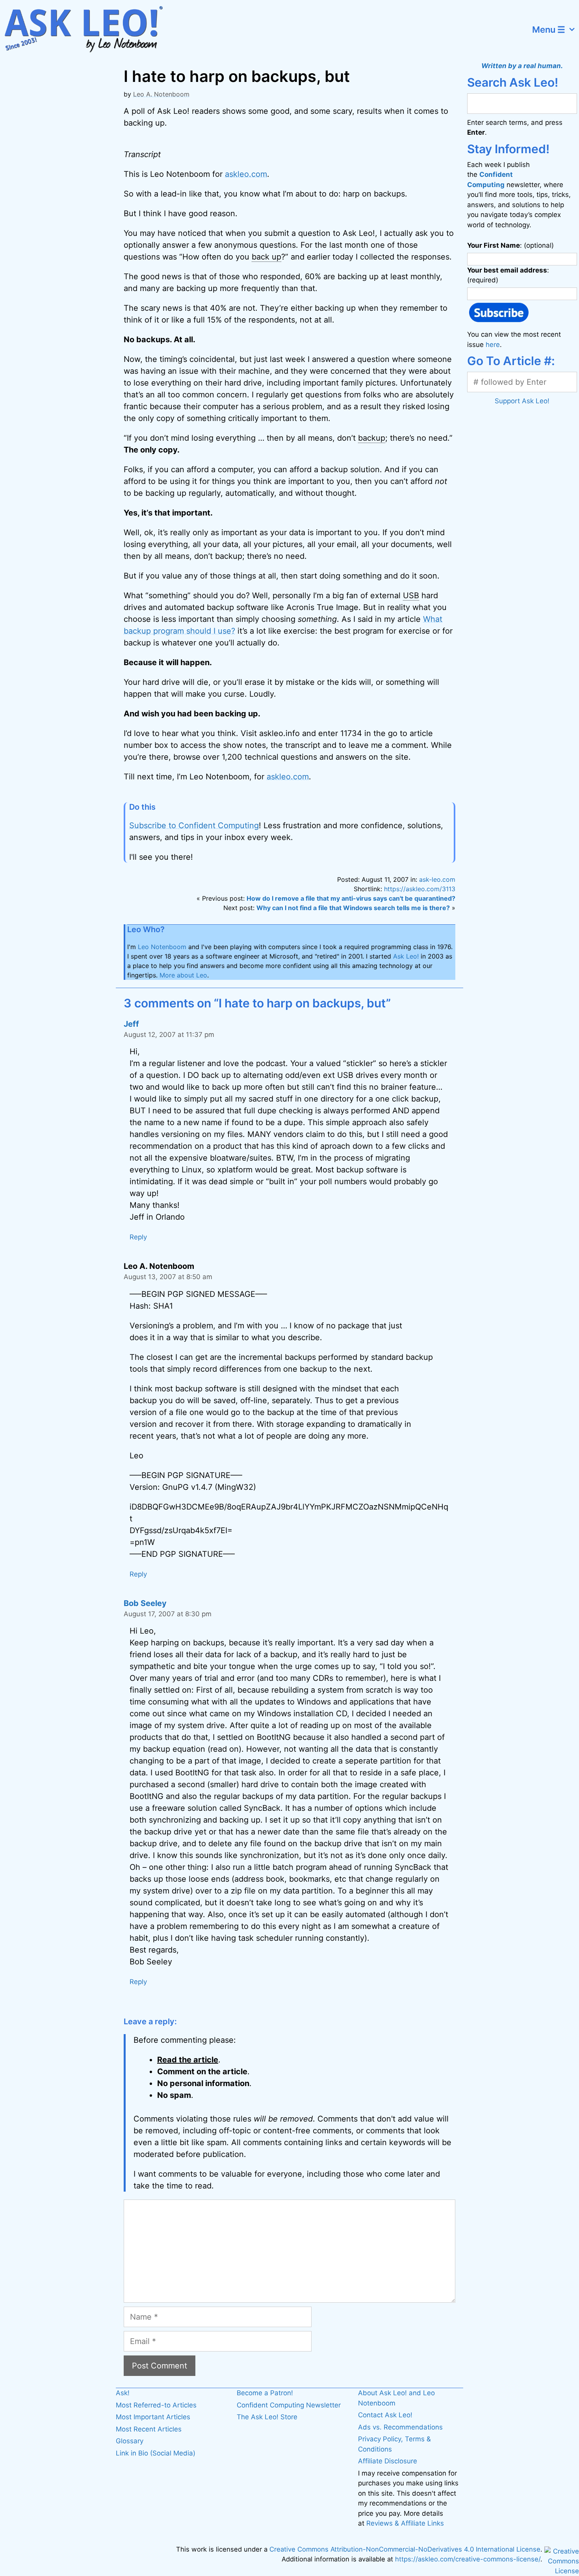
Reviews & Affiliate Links (405, 2523)
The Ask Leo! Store (267, 2417)
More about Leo (183, 975)
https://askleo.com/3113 (420, 889)
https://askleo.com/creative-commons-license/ (468, 2559)
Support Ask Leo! (522, 401)
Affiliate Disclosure (388, 2461)
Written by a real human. (522, 66)
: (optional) (510, 245)
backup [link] (372, 438)
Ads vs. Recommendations (400, 2427)
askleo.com (246, 174)
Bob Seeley (145, 1603)
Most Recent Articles (149, 2429)
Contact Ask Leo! (385, 2415)
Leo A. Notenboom (161, 94)
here (493, 345)
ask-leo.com (437, 879)
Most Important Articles (153, 2417)
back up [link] (266, 257)
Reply (138, 1237)
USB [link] (411, 595)
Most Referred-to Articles (156, 2405)
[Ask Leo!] (88, 30)
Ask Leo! (406, 956)
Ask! (123, 2393)
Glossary (130, 2441)
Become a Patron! (265, 2393)
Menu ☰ (549, 30)
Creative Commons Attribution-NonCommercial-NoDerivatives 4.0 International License (405, 2549)
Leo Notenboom (162, 947)
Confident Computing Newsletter (289, 2405)
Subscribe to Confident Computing (194, 825)
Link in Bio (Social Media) (156, 2453)
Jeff (131, 1024)
